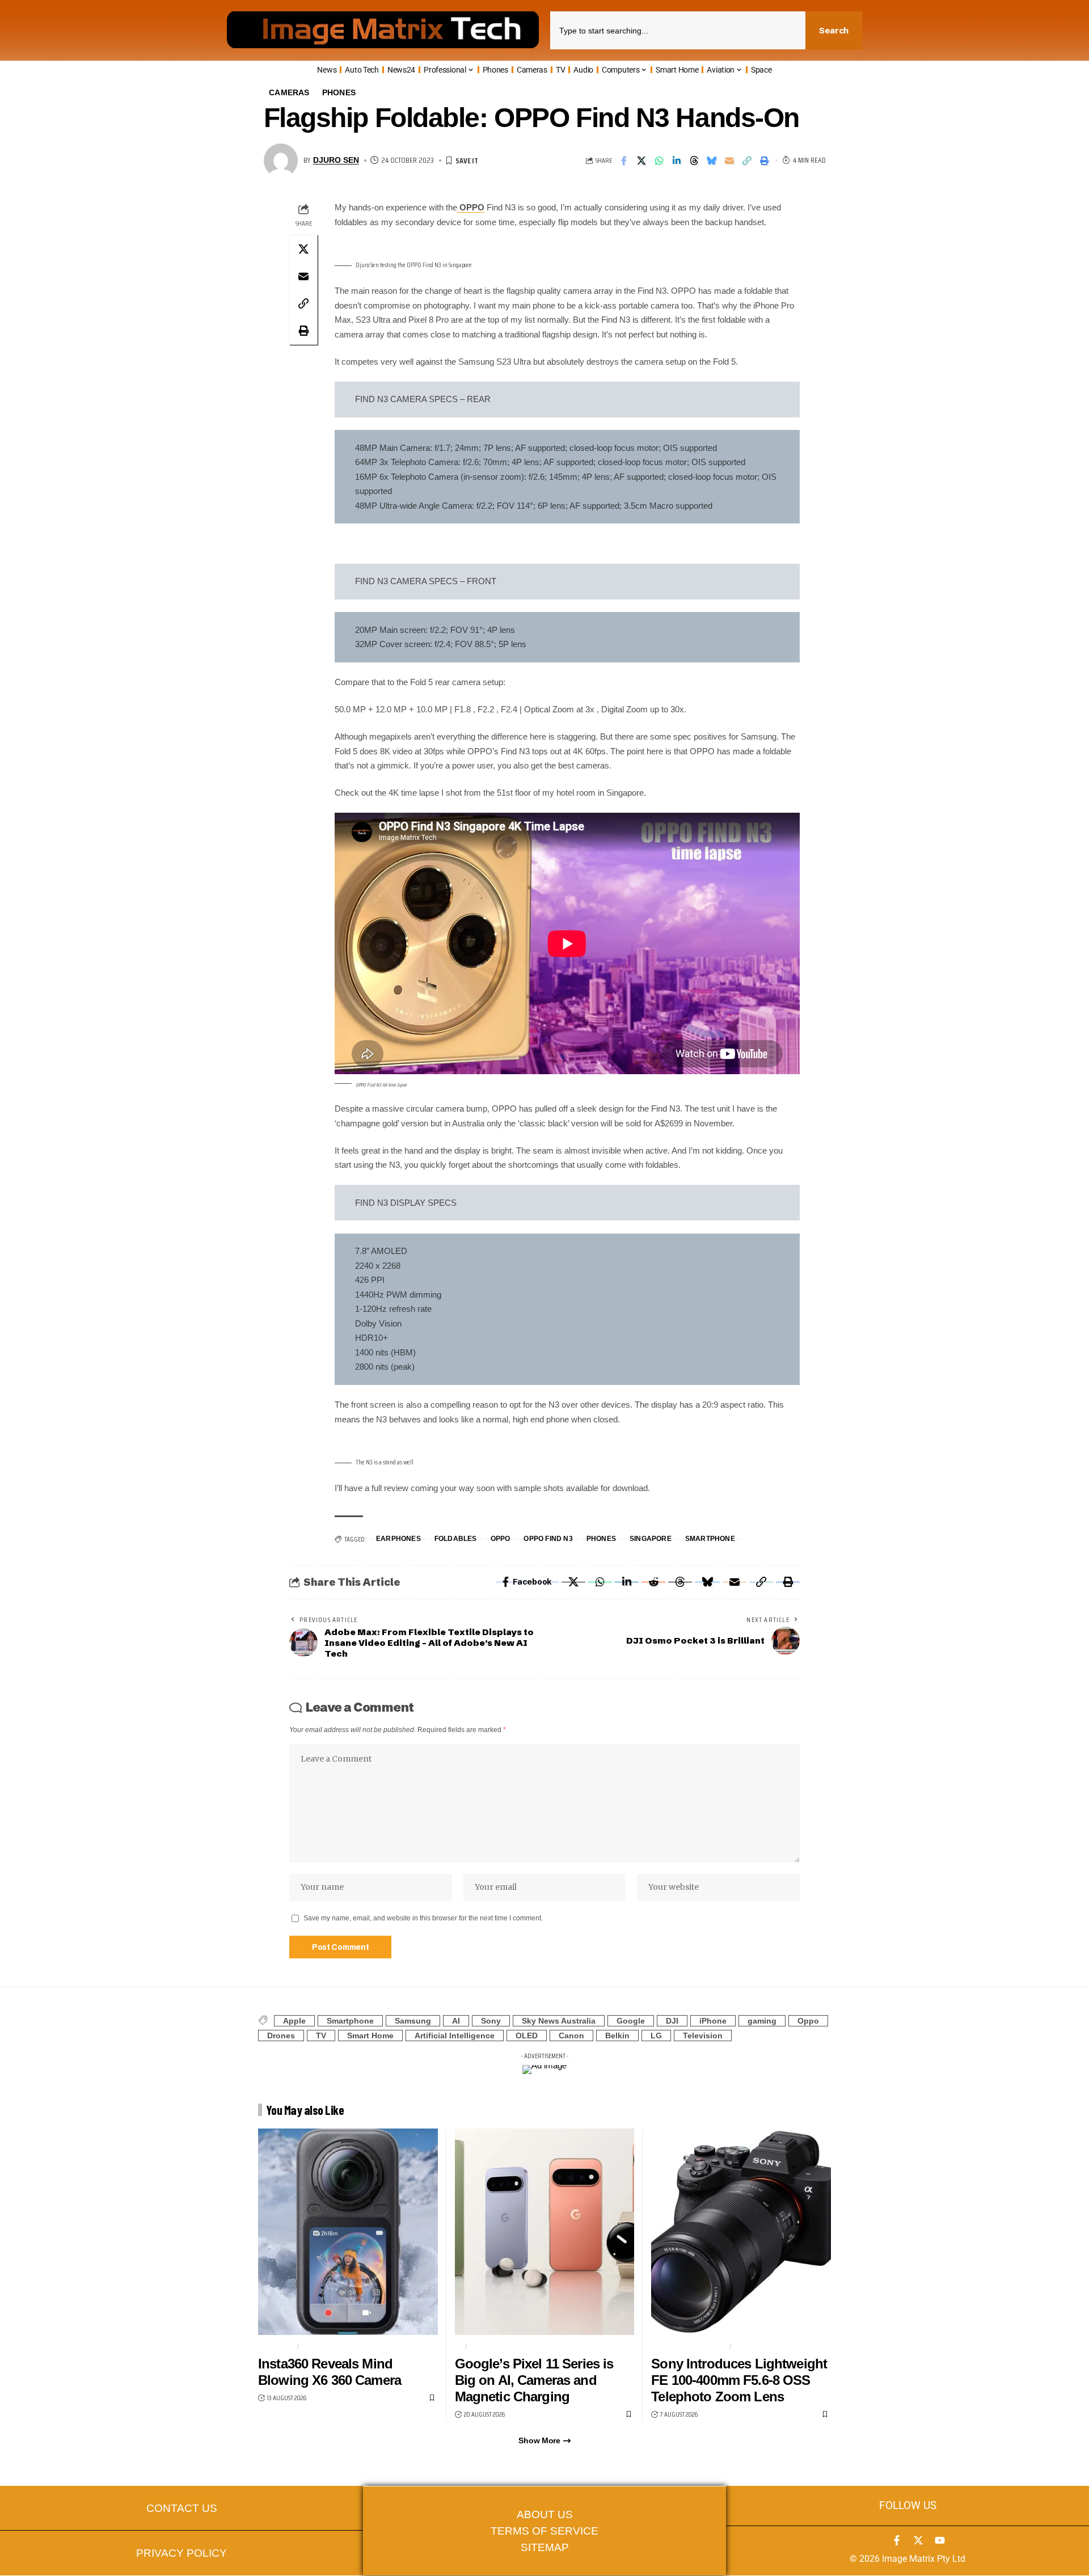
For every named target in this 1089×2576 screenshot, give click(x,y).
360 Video (276, 2346)
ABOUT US (545, 2514)
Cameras (289, 93)
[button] (747, 161)
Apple (294, 2021)
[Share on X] (641, 161)
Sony (491, 2021)
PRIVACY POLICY (181, 2553)
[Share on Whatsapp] (659, 161)
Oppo (501, 1539)
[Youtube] (940, 2540)
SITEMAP (545, 2547)
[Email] (729, 161)
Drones (281, 2036)
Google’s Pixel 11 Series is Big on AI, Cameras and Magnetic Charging (534, 2380)
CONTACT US (182, 2508)
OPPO (471, 207)
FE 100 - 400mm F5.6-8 (689, 2346)
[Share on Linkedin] (677, 161)
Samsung (413, 2021)
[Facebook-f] (897, 2540)
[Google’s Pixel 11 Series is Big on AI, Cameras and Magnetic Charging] (545, 2232)
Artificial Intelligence (455, 2036)
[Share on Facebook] (624, 161)
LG (656, 2036)
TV (321, 2036)
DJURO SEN (336, 160)
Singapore (651, 1539)
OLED (527, 2036)
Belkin (617, 2036)
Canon (571, 2036)
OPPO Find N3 (548, 1539)
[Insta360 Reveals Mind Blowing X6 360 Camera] (348, 2232)
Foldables (456, 1539)
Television (703, 2036)
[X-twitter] (918, 2540)
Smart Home (370, 2036)
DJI (672, 2021)
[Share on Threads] (694, 161)
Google (631, 2021)
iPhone (713, 2021)
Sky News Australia (559, 2021)
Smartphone (710, 1539)
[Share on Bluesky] (712, 161)
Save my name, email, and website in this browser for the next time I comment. (423, 1918)
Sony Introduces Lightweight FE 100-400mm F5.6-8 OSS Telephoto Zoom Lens (739, 2380)
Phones (339, 93)
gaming (762, 2021)
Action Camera (332, 2346)
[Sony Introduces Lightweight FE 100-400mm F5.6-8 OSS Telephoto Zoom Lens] (741, 2232)
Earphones (398, 1539)
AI (456, 2021)
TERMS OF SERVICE (544, 2531)
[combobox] (678, 30)
